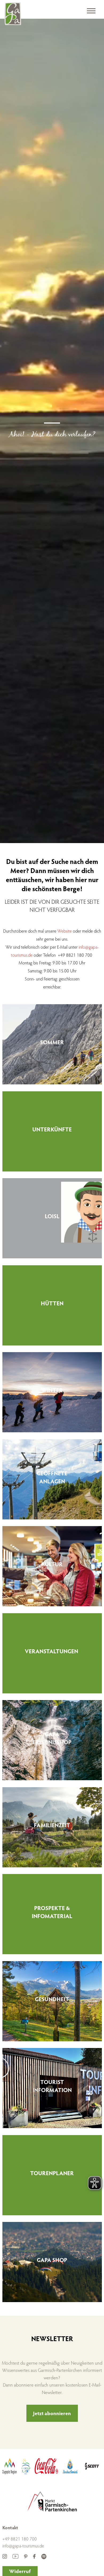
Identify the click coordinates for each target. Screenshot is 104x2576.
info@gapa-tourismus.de (23, 2546)
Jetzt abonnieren (52, 2413)
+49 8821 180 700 (20, 2539)
